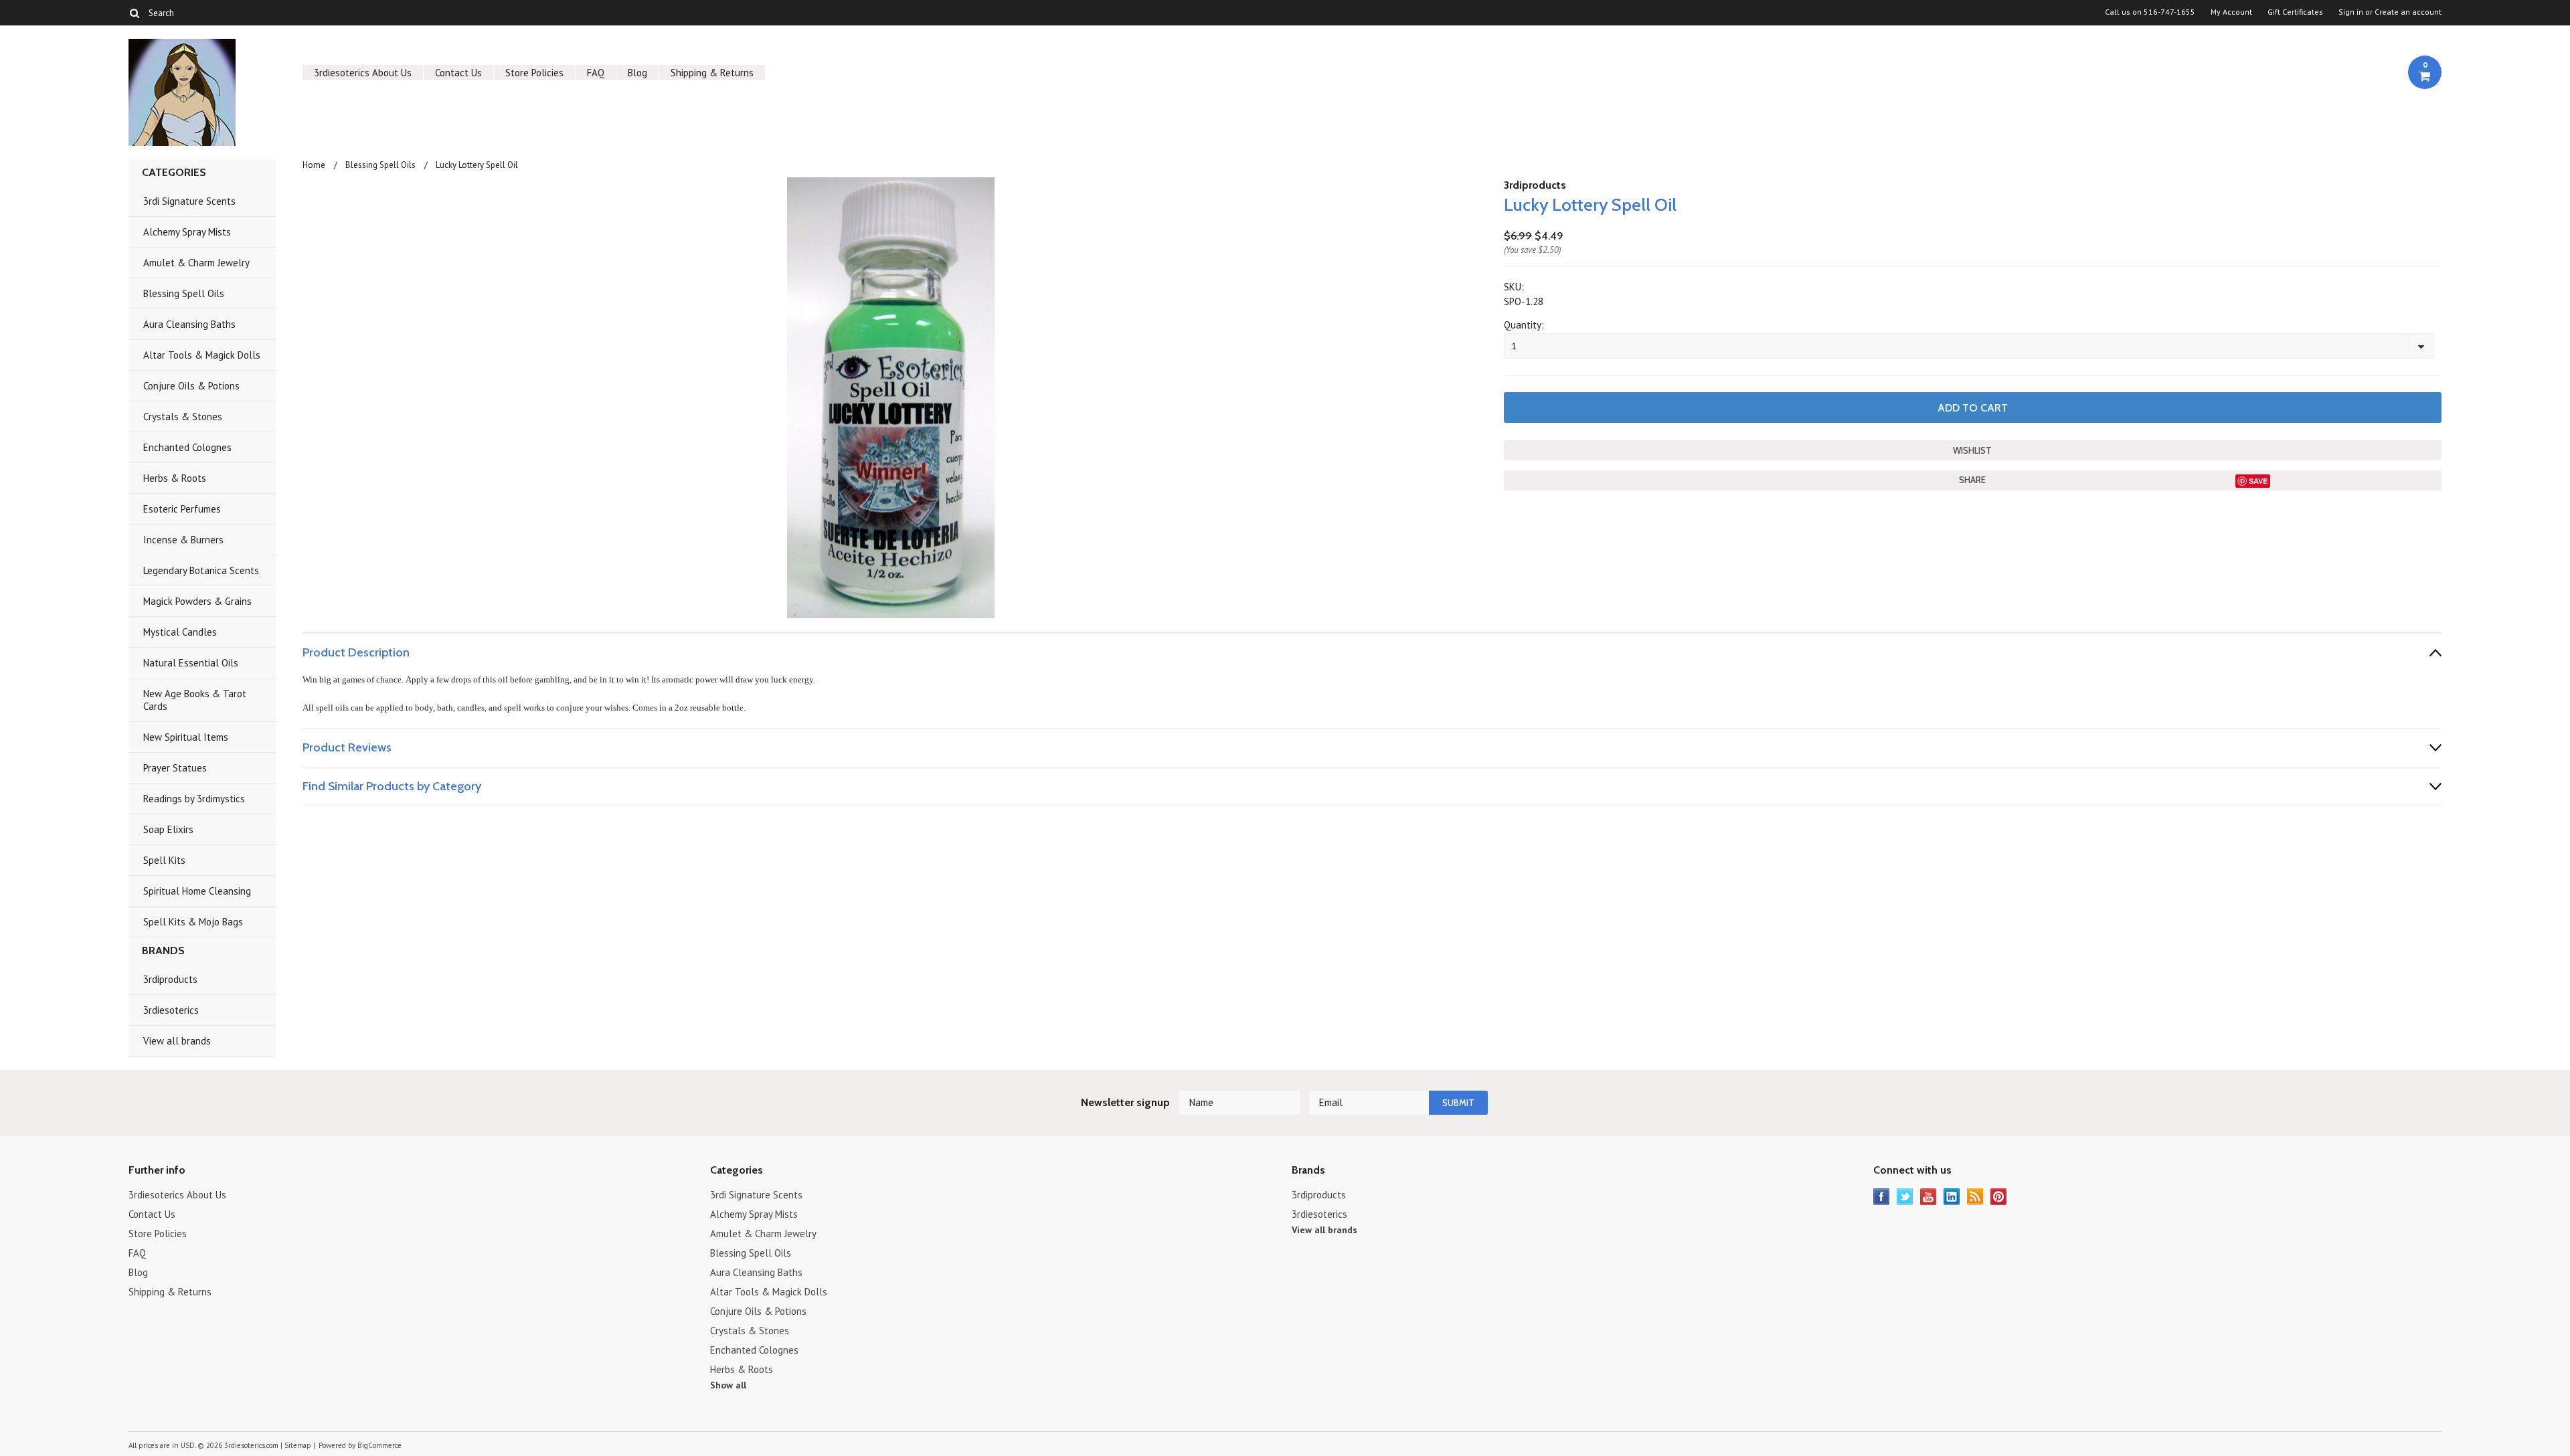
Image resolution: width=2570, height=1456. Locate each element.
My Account (2231, 12)
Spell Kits (164, 860)
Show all (728, 1385)
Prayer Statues (175, 768)
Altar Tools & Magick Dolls (202, 355)
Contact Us (458, 73)
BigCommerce (379, 1445)
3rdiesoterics (171, 1010)
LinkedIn (1952, 1197)
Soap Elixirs (168, 829)
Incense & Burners (183, 540)
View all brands (177, 1041)
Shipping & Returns (712, 73)
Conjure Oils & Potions (191, 386)
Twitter (1905, 1197)
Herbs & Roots (175, 478)
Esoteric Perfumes (182, 509)
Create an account (2408, 12)
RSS (1975, 1197)
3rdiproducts (170, 979)
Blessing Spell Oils (184, 293)
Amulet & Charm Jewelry (196, 263)
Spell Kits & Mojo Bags (193, 922)
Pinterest (1999, 1197)
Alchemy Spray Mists (187, 232)
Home (314, 165)
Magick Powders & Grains (197, 601)
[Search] (134, 13)
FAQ (596, 73)
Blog (637, 73)
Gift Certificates (2295, 12)
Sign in (2351, 12)
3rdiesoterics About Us (363, 73)
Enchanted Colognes (187, 447)
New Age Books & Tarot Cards (195, 700)
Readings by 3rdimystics (194, 799)
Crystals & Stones (183, 417)
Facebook (1882, 1197)
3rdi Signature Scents (189, 201)
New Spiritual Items (186, 737)
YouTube (1929, 1197)
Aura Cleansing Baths (189, 324)
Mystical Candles (180, 632)
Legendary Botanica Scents (201, 570)
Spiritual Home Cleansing (197, 891)
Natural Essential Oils (191, 663)
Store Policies (534, 73)
